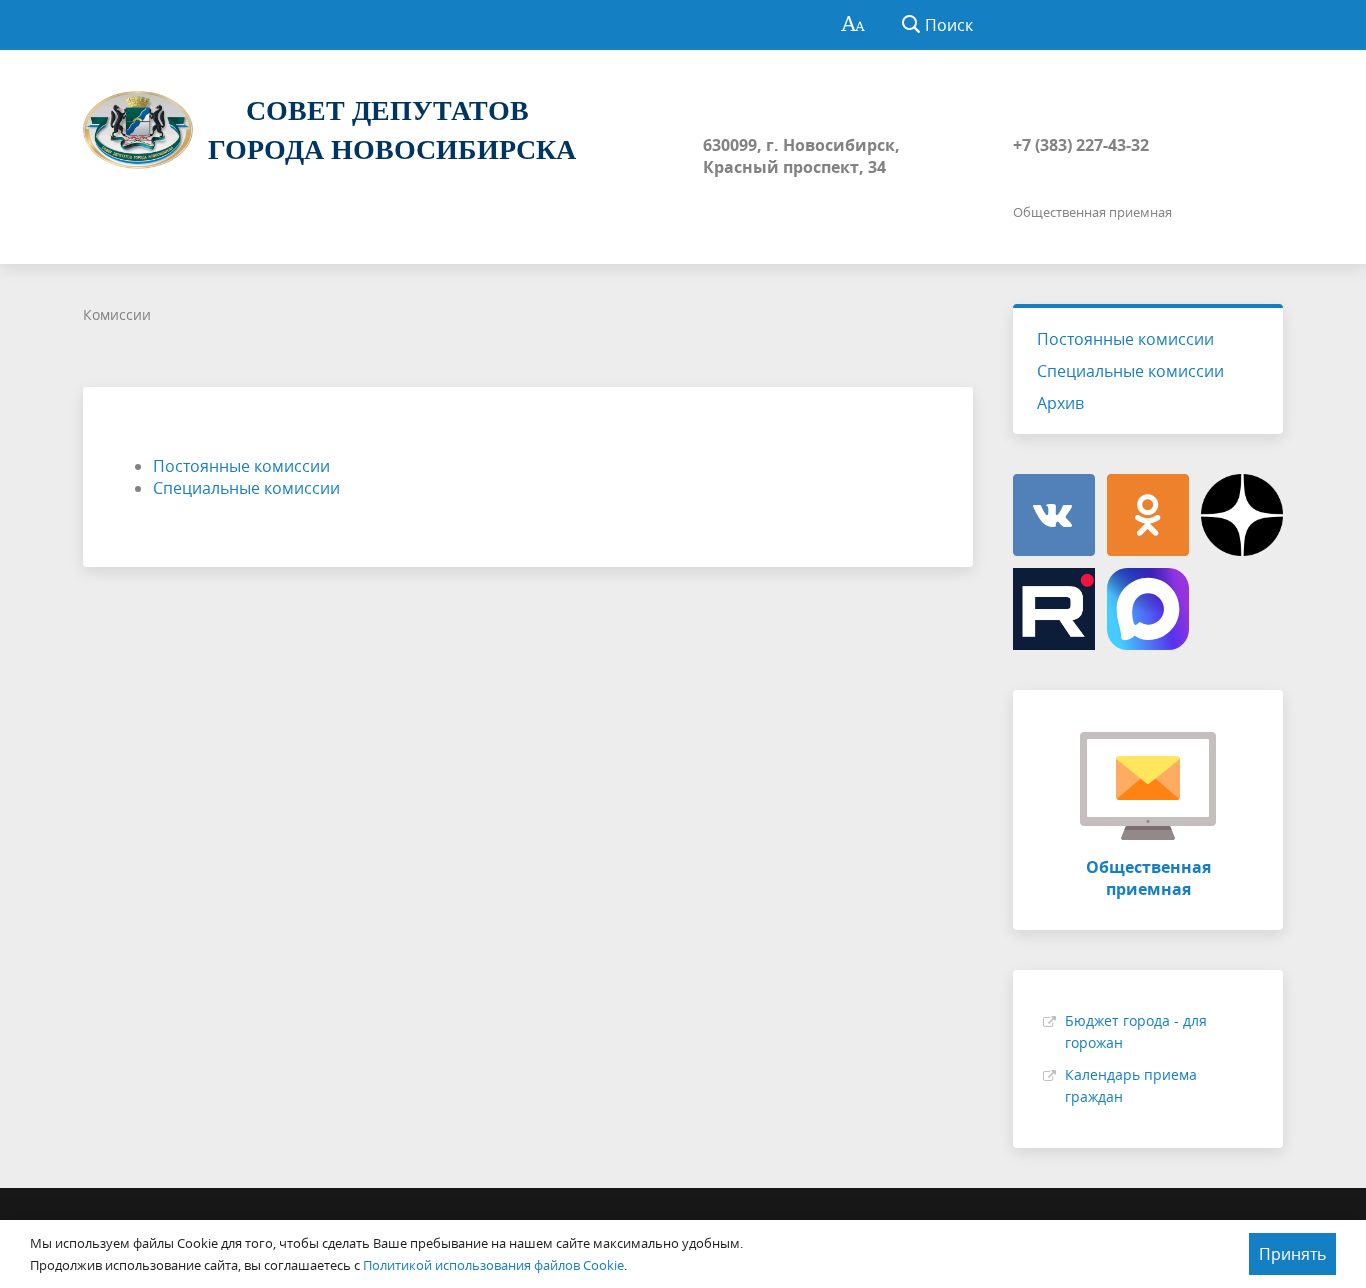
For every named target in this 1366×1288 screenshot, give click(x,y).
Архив (1060, 403)
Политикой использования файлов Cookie (493, 1265)
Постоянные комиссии (241, 466)
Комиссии (117, 314)
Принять (1292, 1254)
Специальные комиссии (246, 488)
